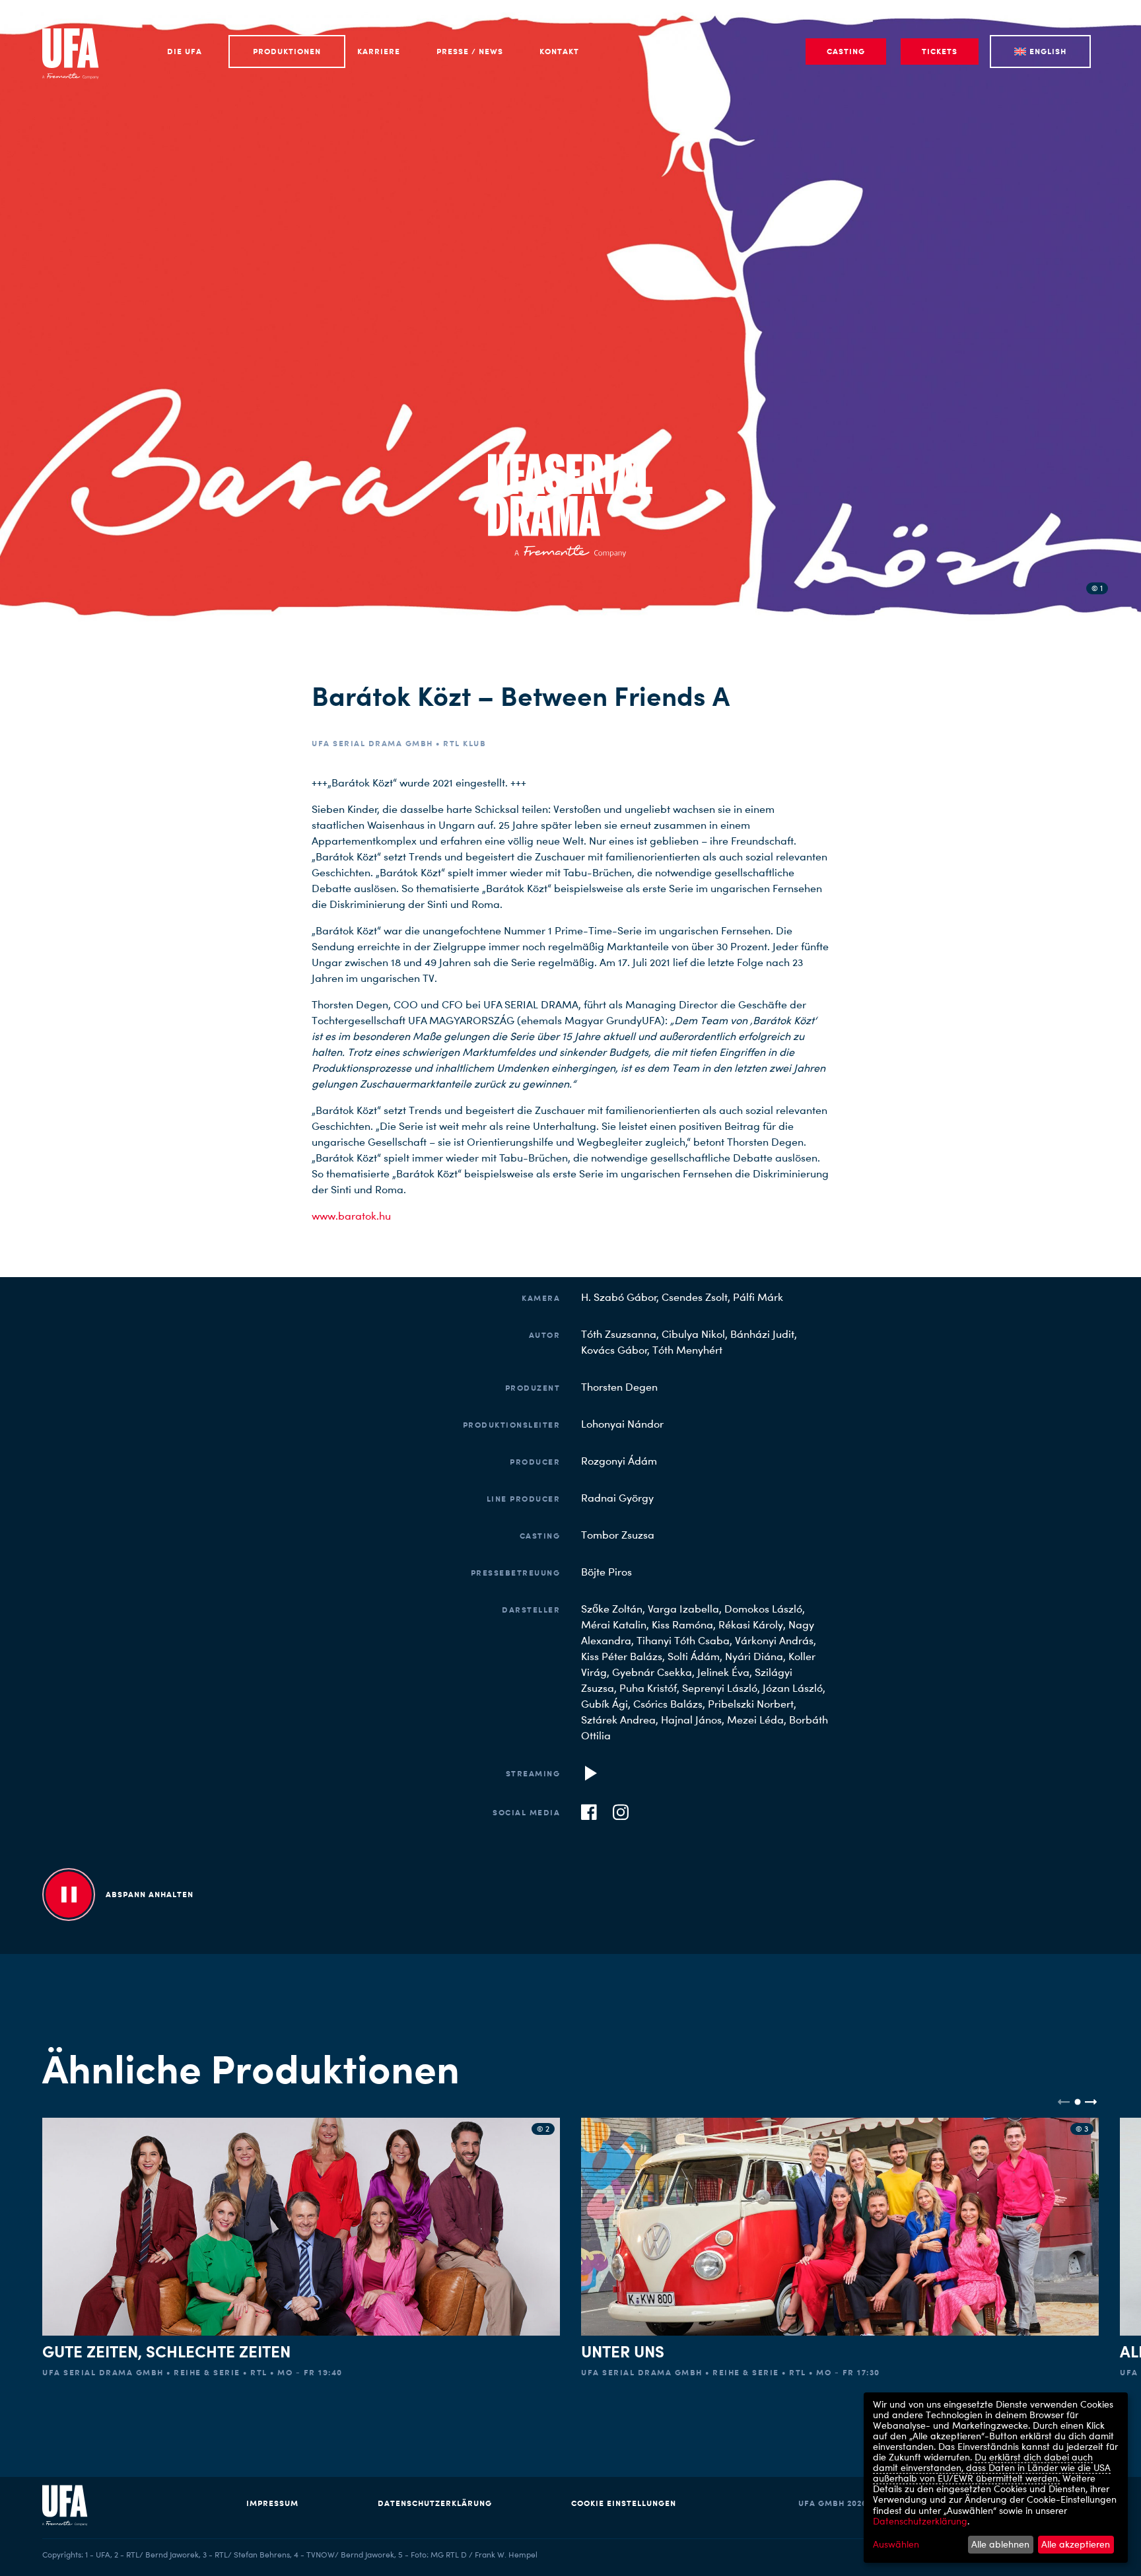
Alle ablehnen (1000, 2544)
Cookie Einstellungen (624, 2503)
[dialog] (996, 2478)
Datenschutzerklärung (435, 2503)
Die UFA (185, 51)
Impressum (272, 2503)
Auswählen (896, 2544)
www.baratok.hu (351, 1216)
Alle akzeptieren (1076, 2544)
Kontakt (559, 51)
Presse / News (470, 51)
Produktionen (287, 51)
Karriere (379, 51)
